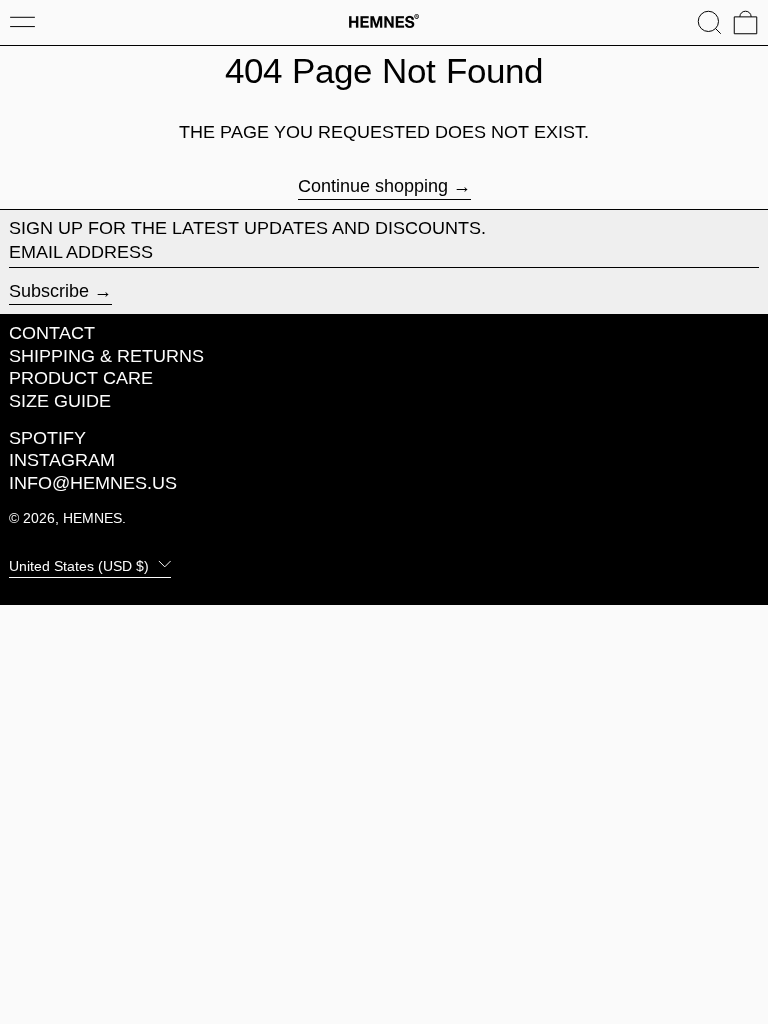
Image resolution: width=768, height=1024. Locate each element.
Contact (52, 333)
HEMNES (92, 518)
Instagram (62, 460)
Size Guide (60, 401)
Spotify (47, 438)
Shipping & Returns (106, 356)
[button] (709, 22)
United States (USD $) (81, 565)
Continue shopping (373, 186)
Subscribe (49, 291)
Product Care (81, 378)
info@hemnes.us (93, 483)
